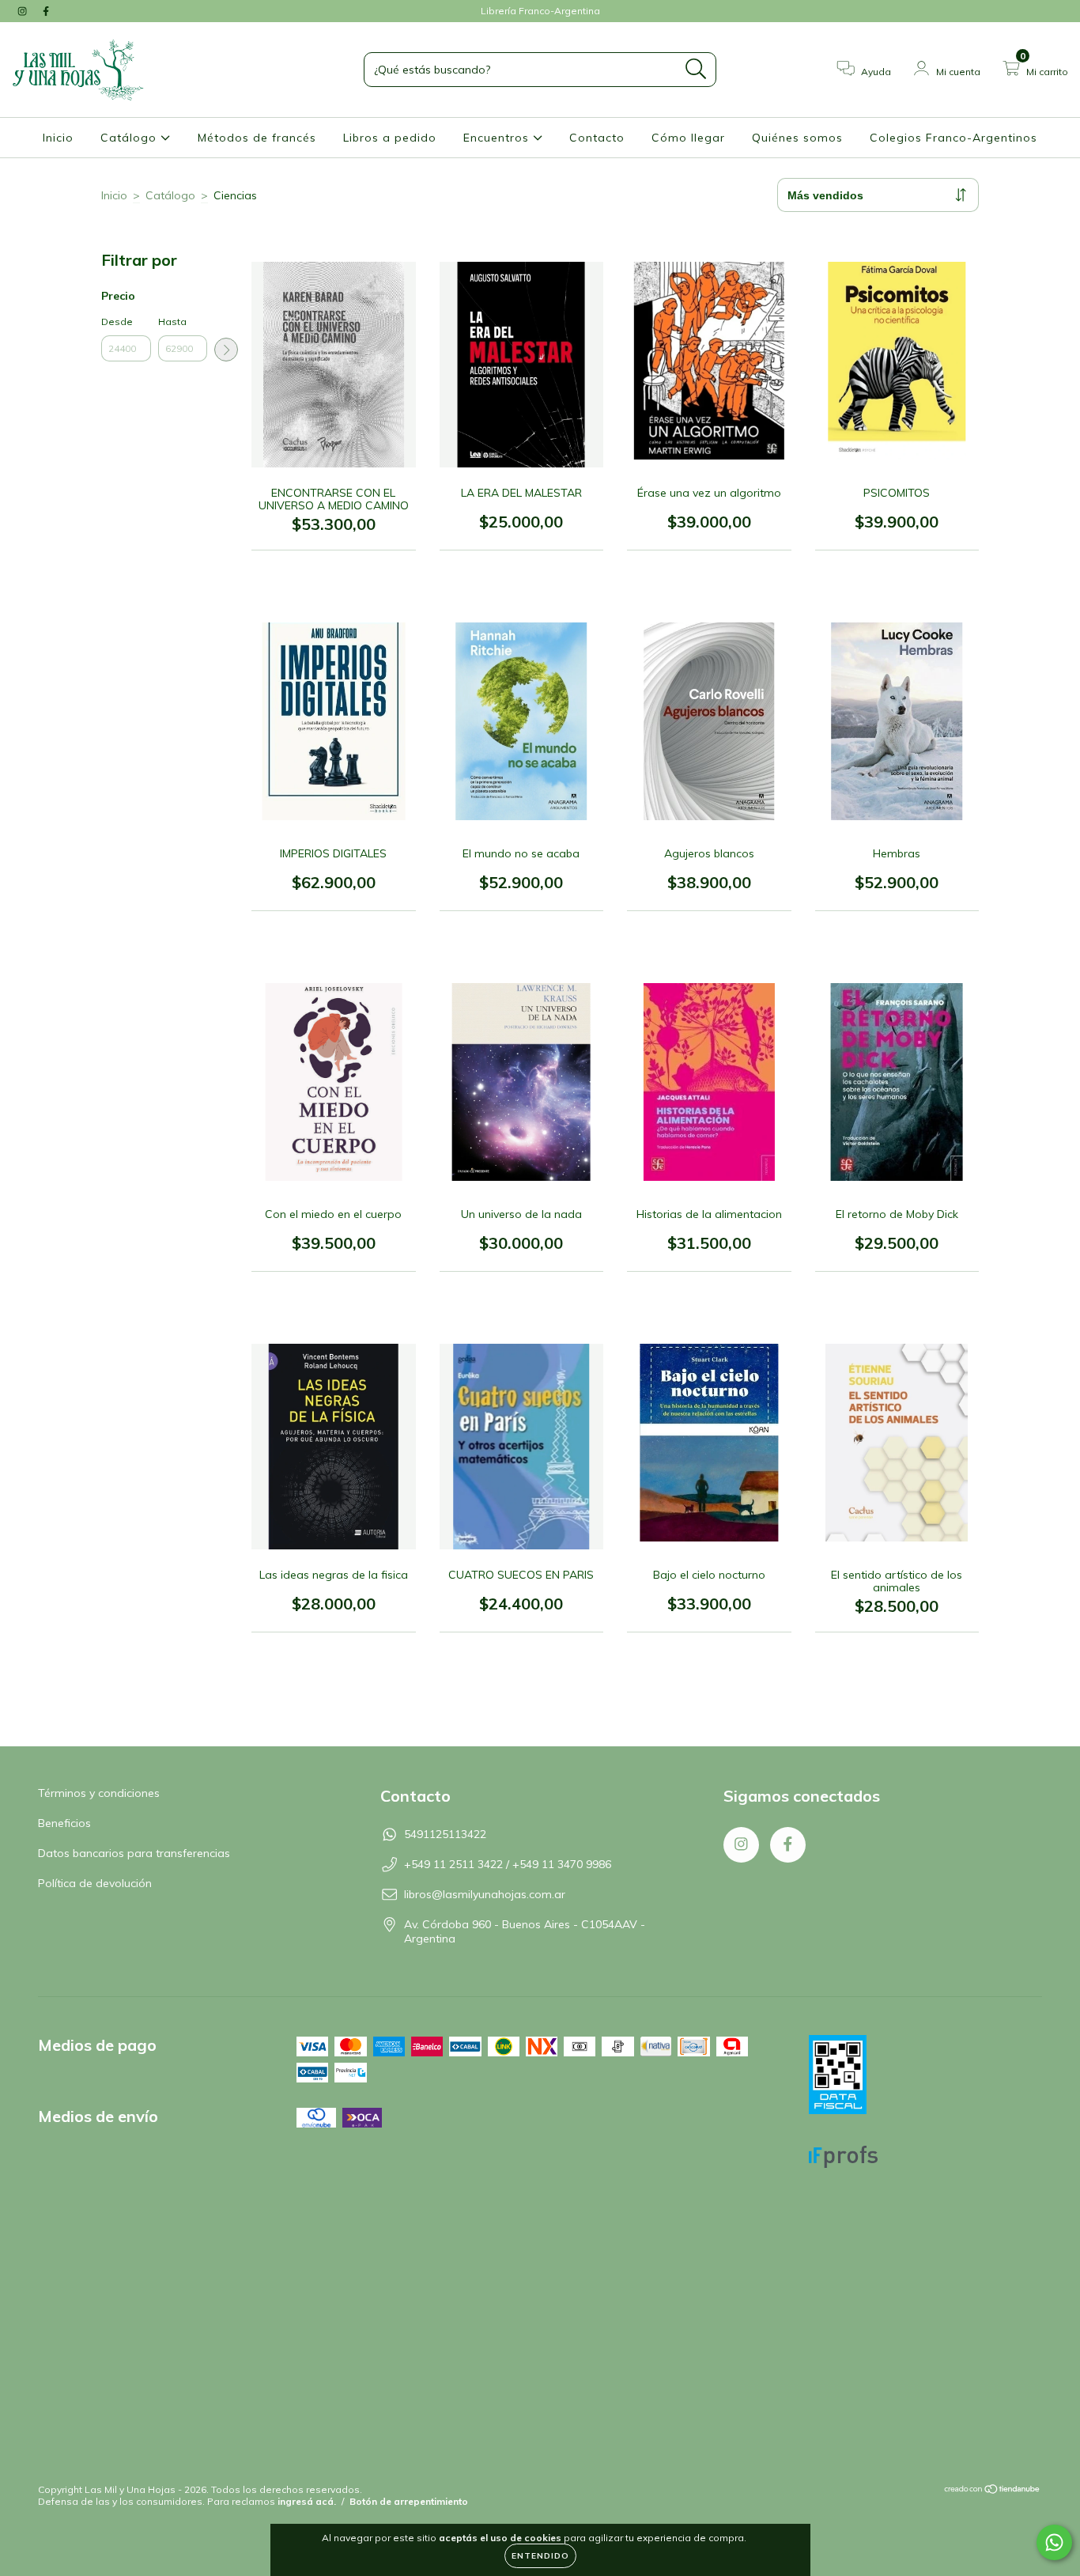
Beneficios (64, 1823)
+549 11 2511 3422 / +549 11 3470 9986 (508, 1864)
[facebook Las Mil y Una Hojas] (46, 11)
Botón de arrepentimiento (409, 2501)
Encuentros (498, 138)
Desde (117, 322)
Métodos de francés (257, 138)
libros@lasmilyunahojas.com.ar (485, 1894)
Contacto (597, 138)
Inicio (58, 138)
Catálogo (130, 138)
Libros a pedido (390, 138)
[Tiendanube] (993, 2491)
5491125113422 (445, 1834)
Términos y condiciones (99, 1793)
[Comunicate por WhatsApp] (1054, 2542)
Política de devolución (95, 1883)
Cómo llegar (688, 138)
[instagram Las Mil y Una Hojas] (24, 11)
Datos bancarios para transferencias (134, 1853)
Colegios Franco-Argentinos (953, 138)
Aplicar (226, 350)
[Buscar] (696, 69)
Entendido (540, 2556)
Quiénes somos (797, 138)
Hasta (172, 322)
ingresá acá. (307, 2501)
